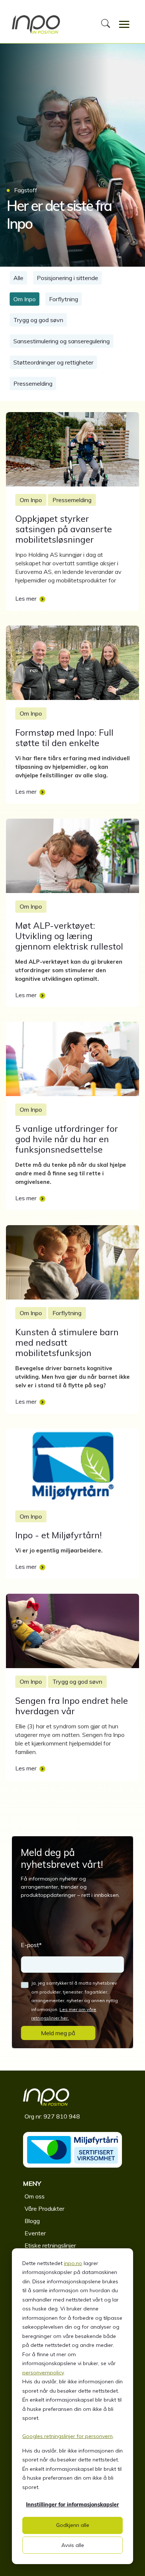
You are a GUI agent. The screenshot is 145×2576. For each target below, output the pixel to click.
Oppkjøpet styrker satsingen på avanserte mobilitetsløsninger (64, 529)
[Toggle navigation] (124, 25)
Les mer (26, 598)
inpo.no (73, 2263)
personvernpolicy (43, 2373)
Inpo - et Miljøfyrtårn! (59, 1535)
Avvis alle (73, 2545)
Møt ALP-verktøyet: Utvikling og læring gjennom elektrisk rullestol (69, 936)
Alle (18, 278)
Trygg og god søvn (38, 320)
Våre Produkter (44, 2209)
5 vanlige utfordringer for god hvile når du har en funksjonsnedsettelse (67, 1139)
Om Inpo (25, 299)
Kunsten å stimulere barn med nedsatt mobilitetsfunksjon (67, 1342)
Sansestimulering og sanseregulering (62, 341)
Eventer (35, 2233)
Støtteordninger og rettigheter (53, 362)
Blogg (32, 2221)
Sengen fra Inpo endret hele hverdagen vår (72, 1706)
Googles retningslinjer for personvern (67, 2436)
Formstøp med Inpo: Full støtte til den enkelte (64, 738)
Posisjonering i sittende (67, 278)
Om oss (35, 2196)
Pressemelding (33, 383)
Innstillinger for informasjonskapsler (72, 2505)
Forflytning (64, 299)
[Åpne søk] (106, 25)
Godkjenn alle (73, 2525)
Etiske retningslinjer (50, 2245)
